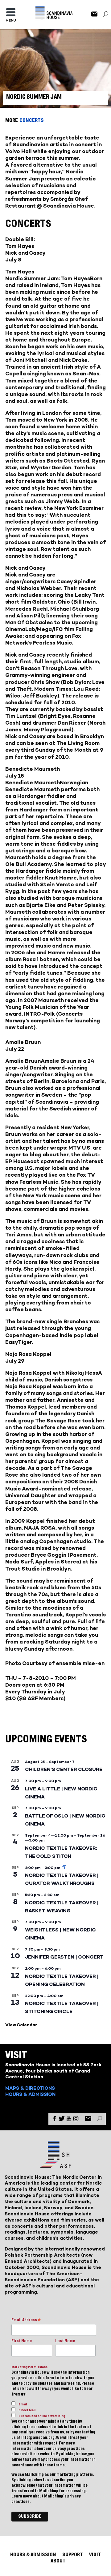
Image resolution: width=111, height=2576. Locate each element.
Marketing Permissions (29, 2367)
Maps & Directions (30, 2088)
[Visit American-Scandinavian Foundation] (55, 2165)
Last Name (65, 2341)
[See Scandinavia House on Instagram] (76, 2120)
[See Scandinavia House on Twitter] (62, 2120)
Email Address (26, 2321)
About (58, 2561)
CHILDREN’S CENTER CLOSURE (64, 1769)
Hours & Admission (30, 2094)
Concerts (32, 120)
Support (73, 2555)
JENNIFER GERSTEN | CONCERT (64, 1957)
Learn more (22, 2496)
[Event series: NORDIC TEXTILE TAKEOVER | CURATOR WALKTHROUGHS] (64, 1868)
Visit (95, 2555)
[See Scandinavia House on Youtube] (69, 2120)
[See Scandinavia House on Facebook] (55, 2120)
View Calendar (21, 2025)
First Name (22, 2341)
